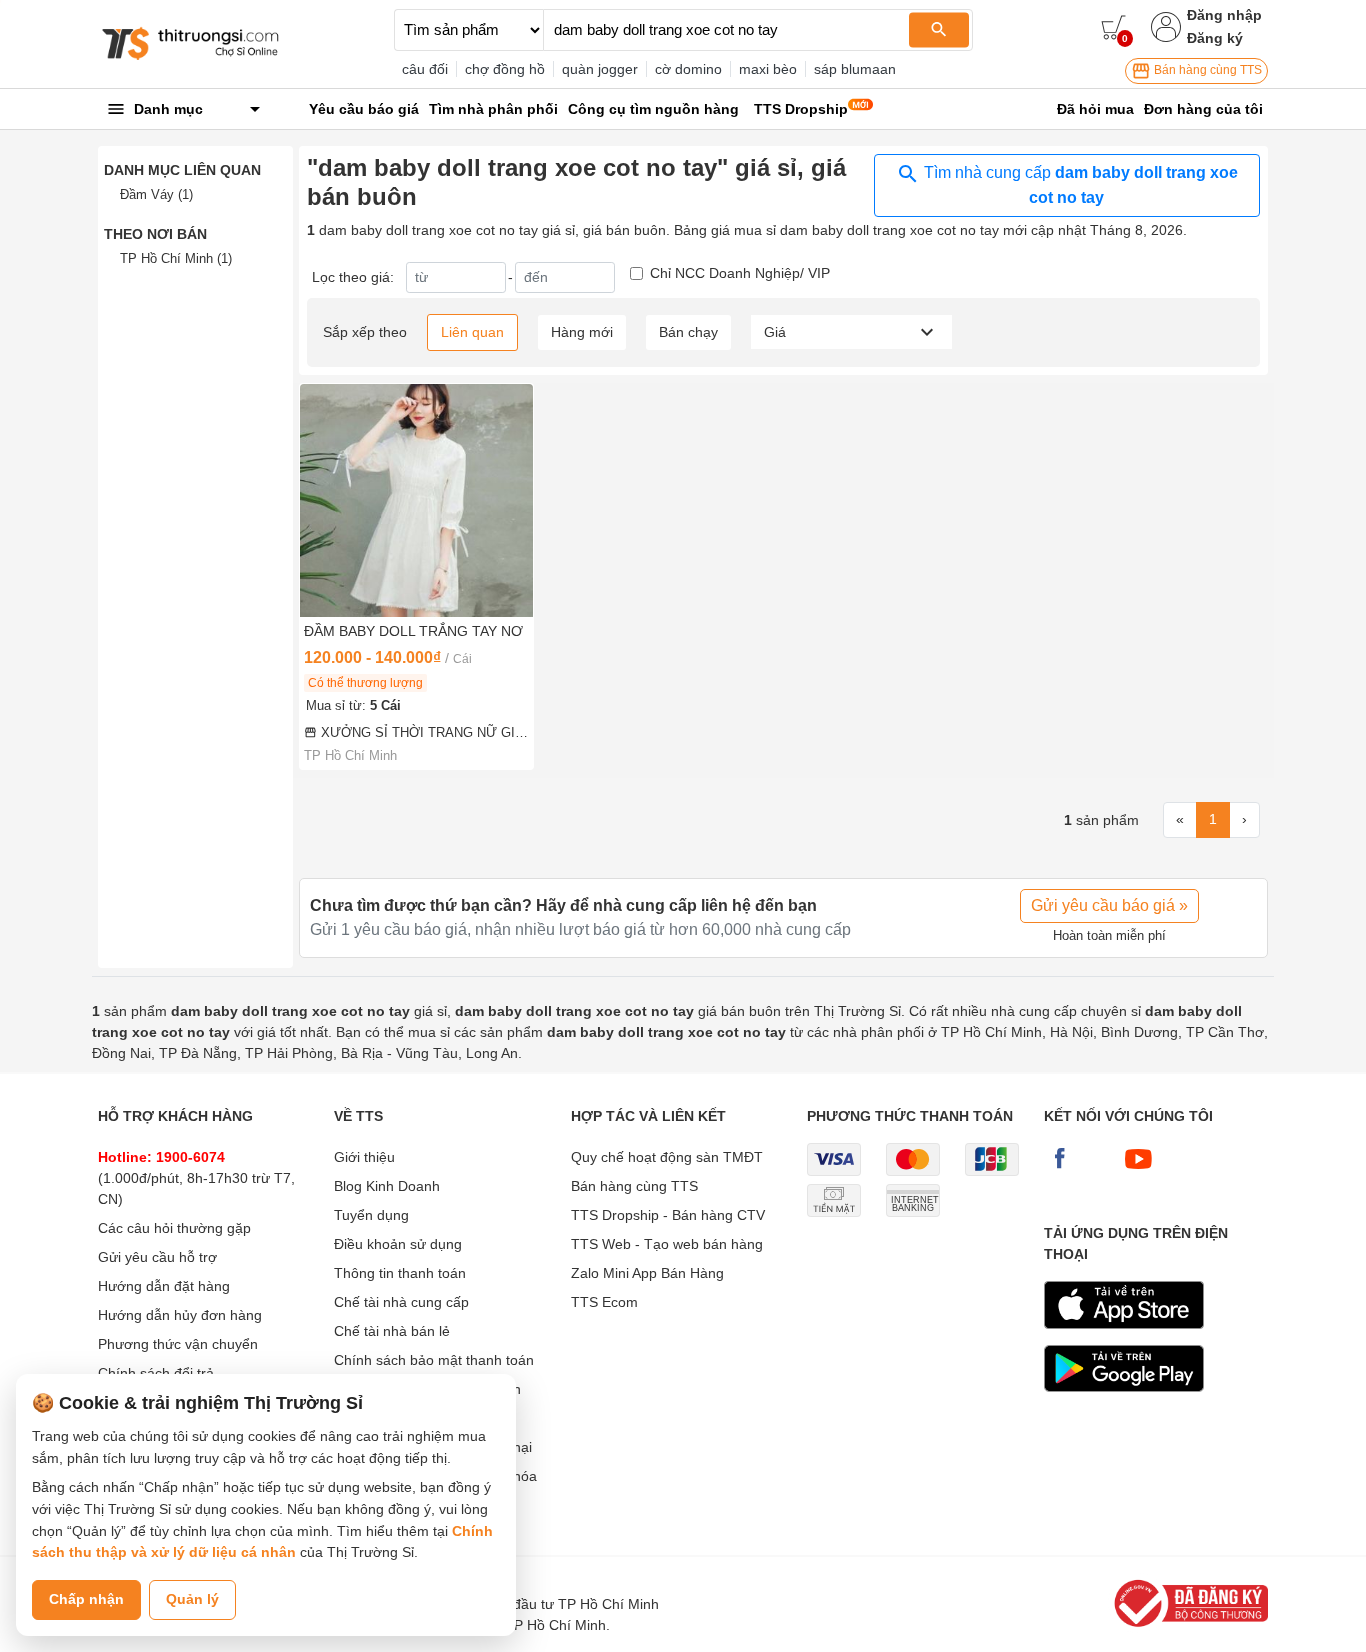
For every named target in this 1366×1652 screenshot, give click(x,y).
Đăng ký (1215, 38)
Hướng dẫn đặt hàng (164, 1286)
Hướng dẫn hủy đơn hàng (180, 1315)
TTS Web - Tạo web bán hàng (667, 1244)
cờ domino (688, 69)
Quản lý (192, 1599)
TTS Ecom (604, 1302)
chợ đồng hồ (505, 69)
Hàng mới (582, 332)
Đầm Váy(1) (156, 194)
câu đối (425, 69)
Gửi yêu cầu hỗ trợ (157, 1257)
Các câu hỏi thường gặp (174, 1228)
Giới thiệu (364, 1157)
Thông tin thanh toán (400, 1273)
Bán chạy (688, 332)
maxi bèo (768, 69)
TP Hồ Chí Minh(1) (176, 258)
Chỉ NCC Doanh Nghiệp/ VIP (740, 273)
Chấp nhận (86, 1599)
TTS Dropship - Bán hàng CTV (668, 1215)
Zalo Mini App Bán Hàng (647, 1273)
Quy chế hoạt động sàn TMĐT (667, 1157)
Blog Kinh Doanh (387, 1186)
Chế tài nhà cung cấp (401, 1302)
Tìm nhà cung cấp (1079, 185)
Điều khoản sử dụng (398, 1244)
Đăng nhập (1224, 15)
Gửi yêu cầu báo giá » (1109, 905)
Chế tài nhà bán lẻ (392, 1331)
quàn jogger (600, 69)
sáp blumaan (855, 69)
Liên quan (472, 332)
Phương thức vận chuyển (178, 1344)
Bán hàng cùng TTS (1206, 70)
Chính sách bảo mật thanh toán (434, 1360)
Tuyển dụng (371, 1215)
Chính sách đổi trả (156, 1373)
